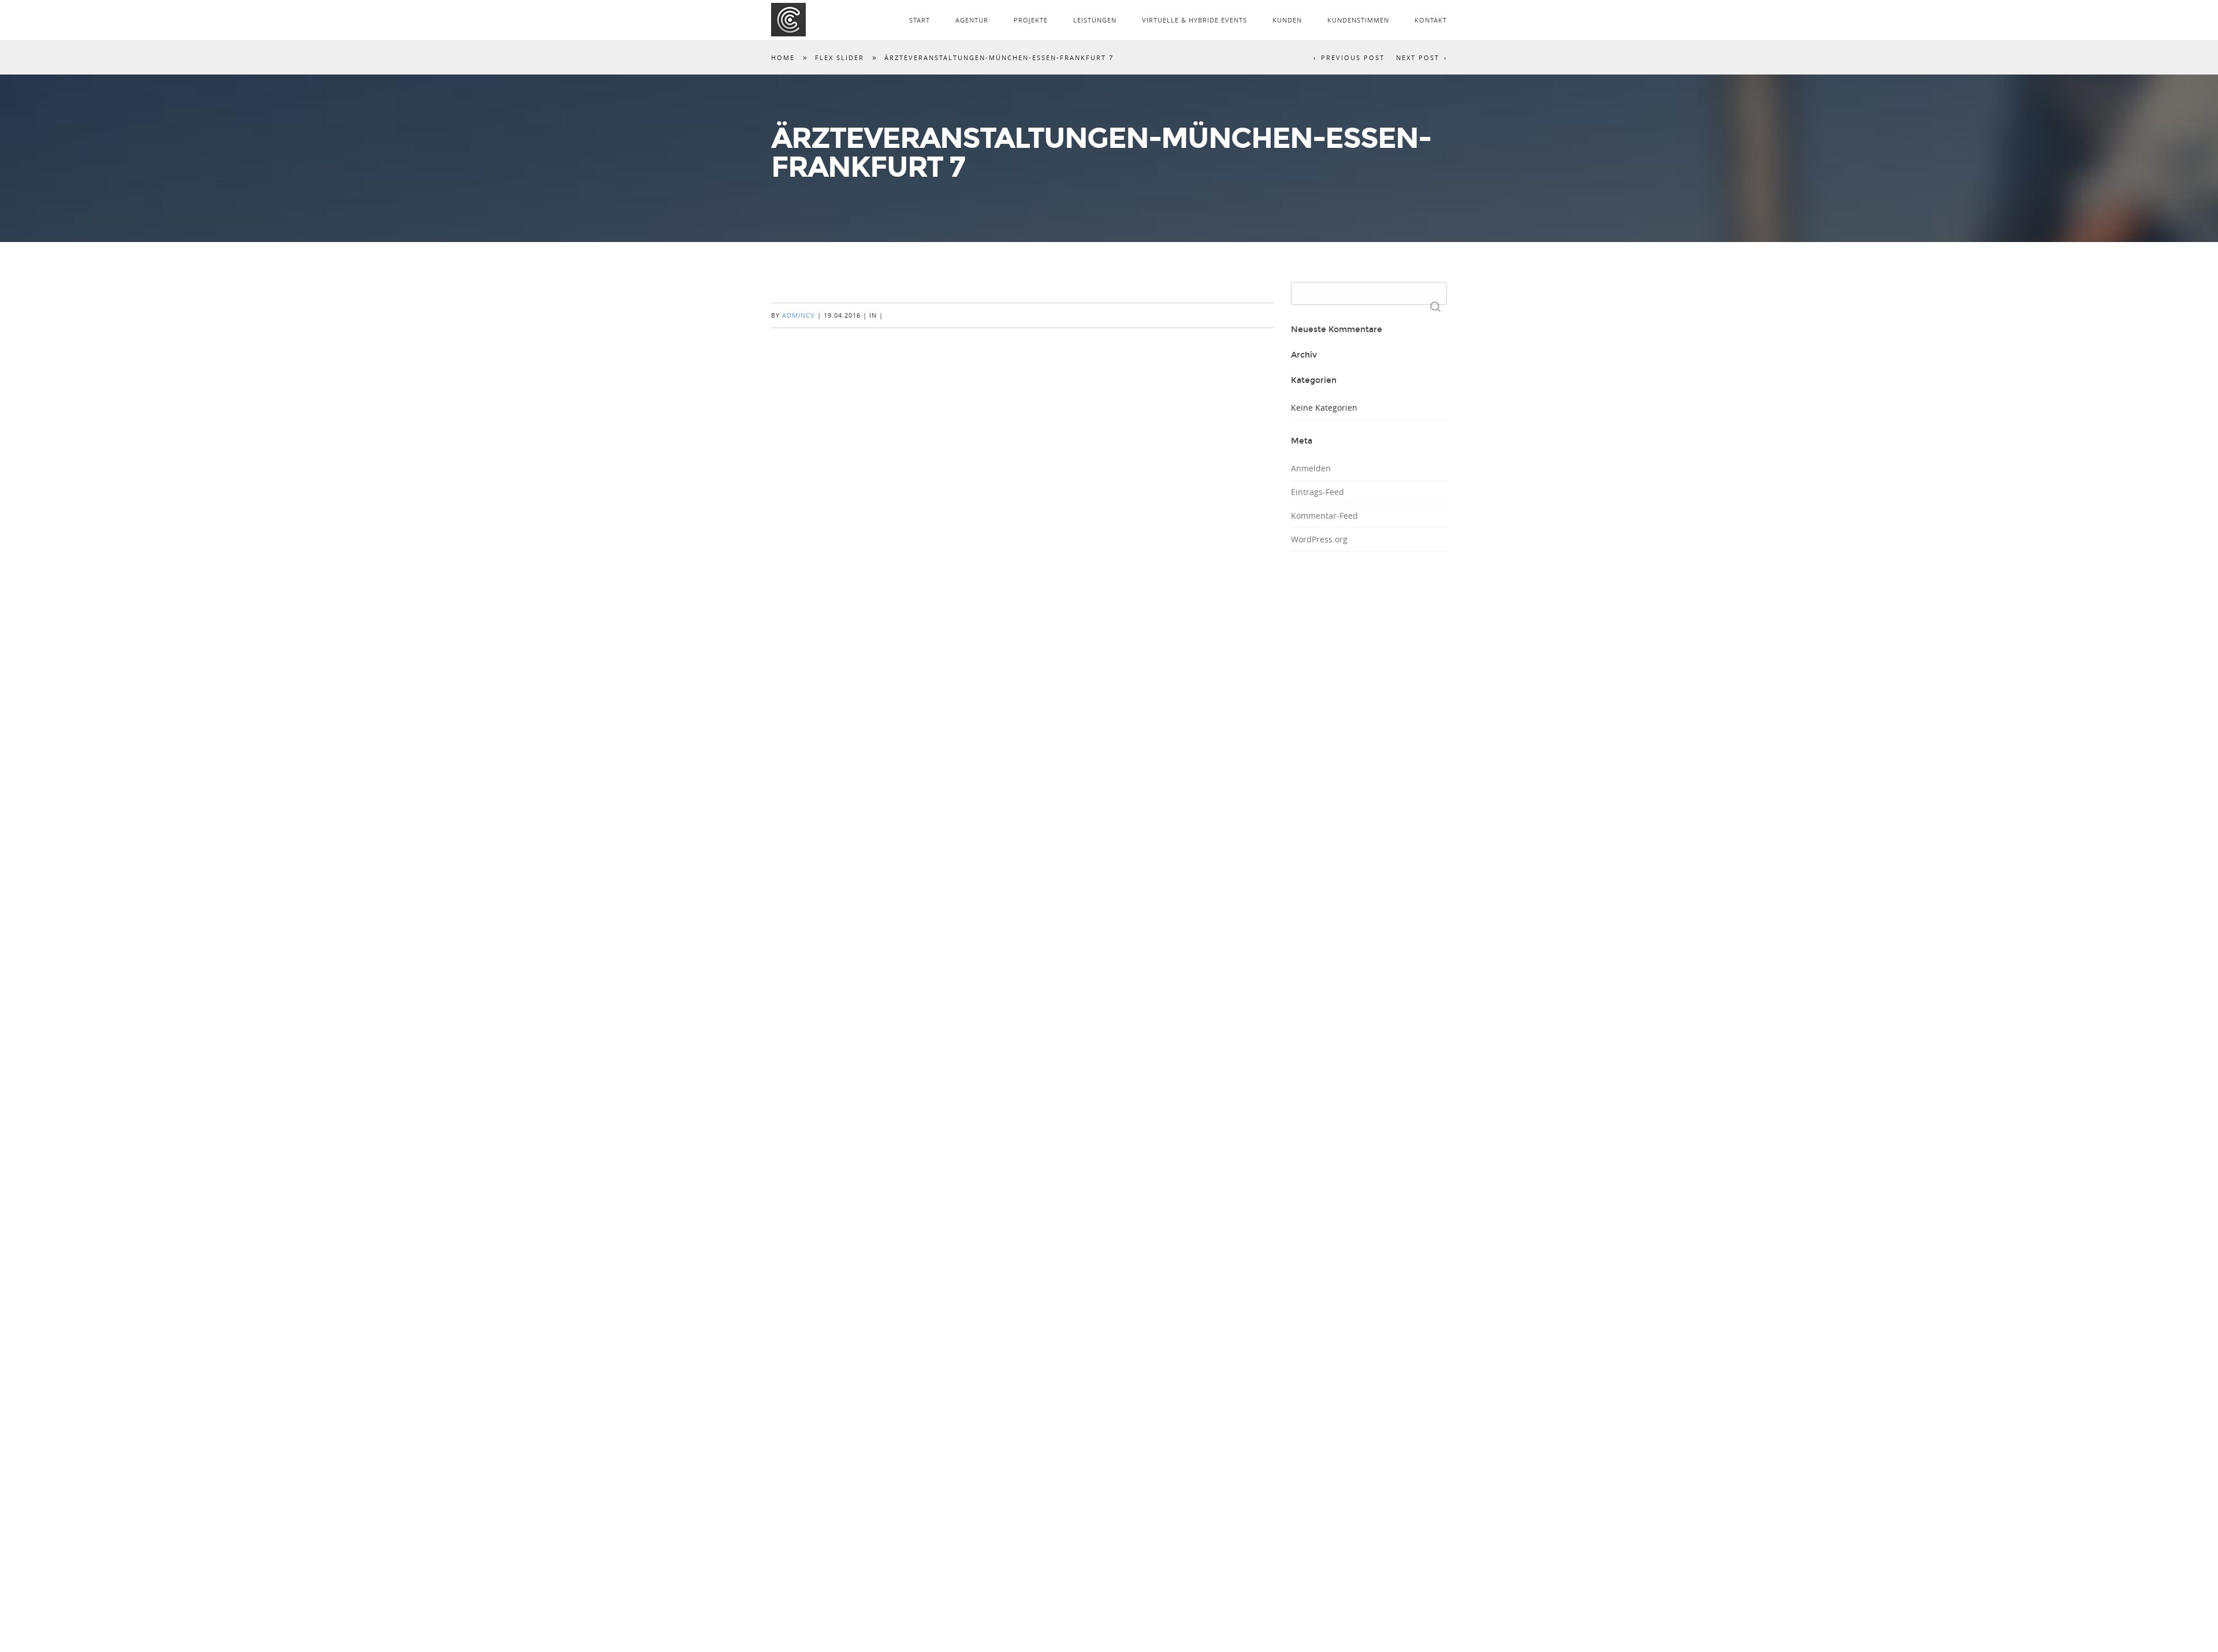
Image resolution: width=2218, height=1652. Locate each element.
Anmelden (1311, 468)
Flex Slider (840, 57)
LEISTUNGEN (1095, 20)
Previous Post (1353, 57)
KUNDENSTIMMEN (1358, 20)
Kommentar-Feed (1324, 516)
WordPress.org (1319, 539)
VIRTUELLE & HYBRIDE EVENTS (1194, 20)
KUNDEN (1287, 20)
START (920, 20)
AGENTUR (972, 20)
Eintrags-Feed (1318, 492)
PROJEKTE (1031, 20)
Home (783, 57)
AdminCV (799, 315)
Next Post (1418, 57)
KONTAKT (1431, 20)
